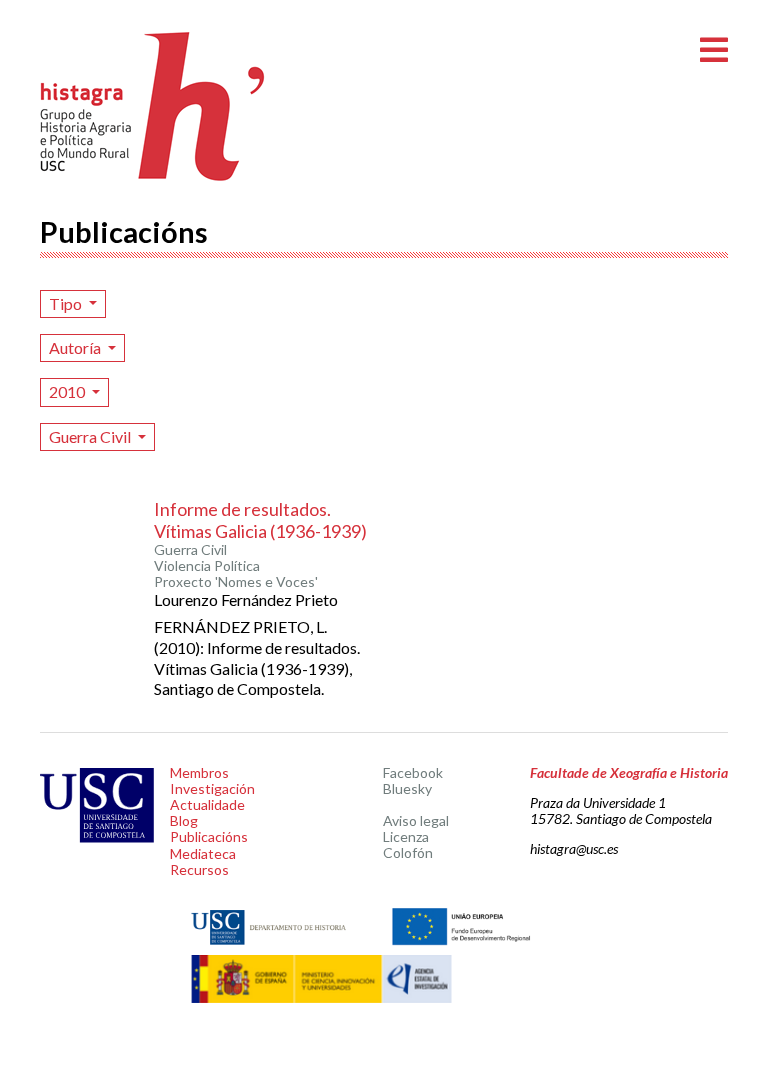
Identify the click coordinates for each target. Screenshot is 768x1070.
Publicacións (209, 836)
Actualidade (207, 804)
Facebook (413, 772)
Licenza (406, 836)
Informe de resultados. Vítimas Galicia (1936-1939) (260, 520)
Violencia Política (207, 566)
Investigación (212, 788)
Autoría (76, 347)
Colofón (408, 852)
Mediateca (203, 853)
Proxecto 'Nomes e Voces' (236, 582)
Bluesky (407, 788)
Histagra (153, 106)
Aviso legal (416, 820)
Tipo (67, 303)
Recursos (199, 869)
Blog (184, 820)
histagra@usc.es (574, 848)
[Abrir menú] (714, 50)
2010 (68, 391)
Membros (199, 772)
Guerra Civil (91, 436)
